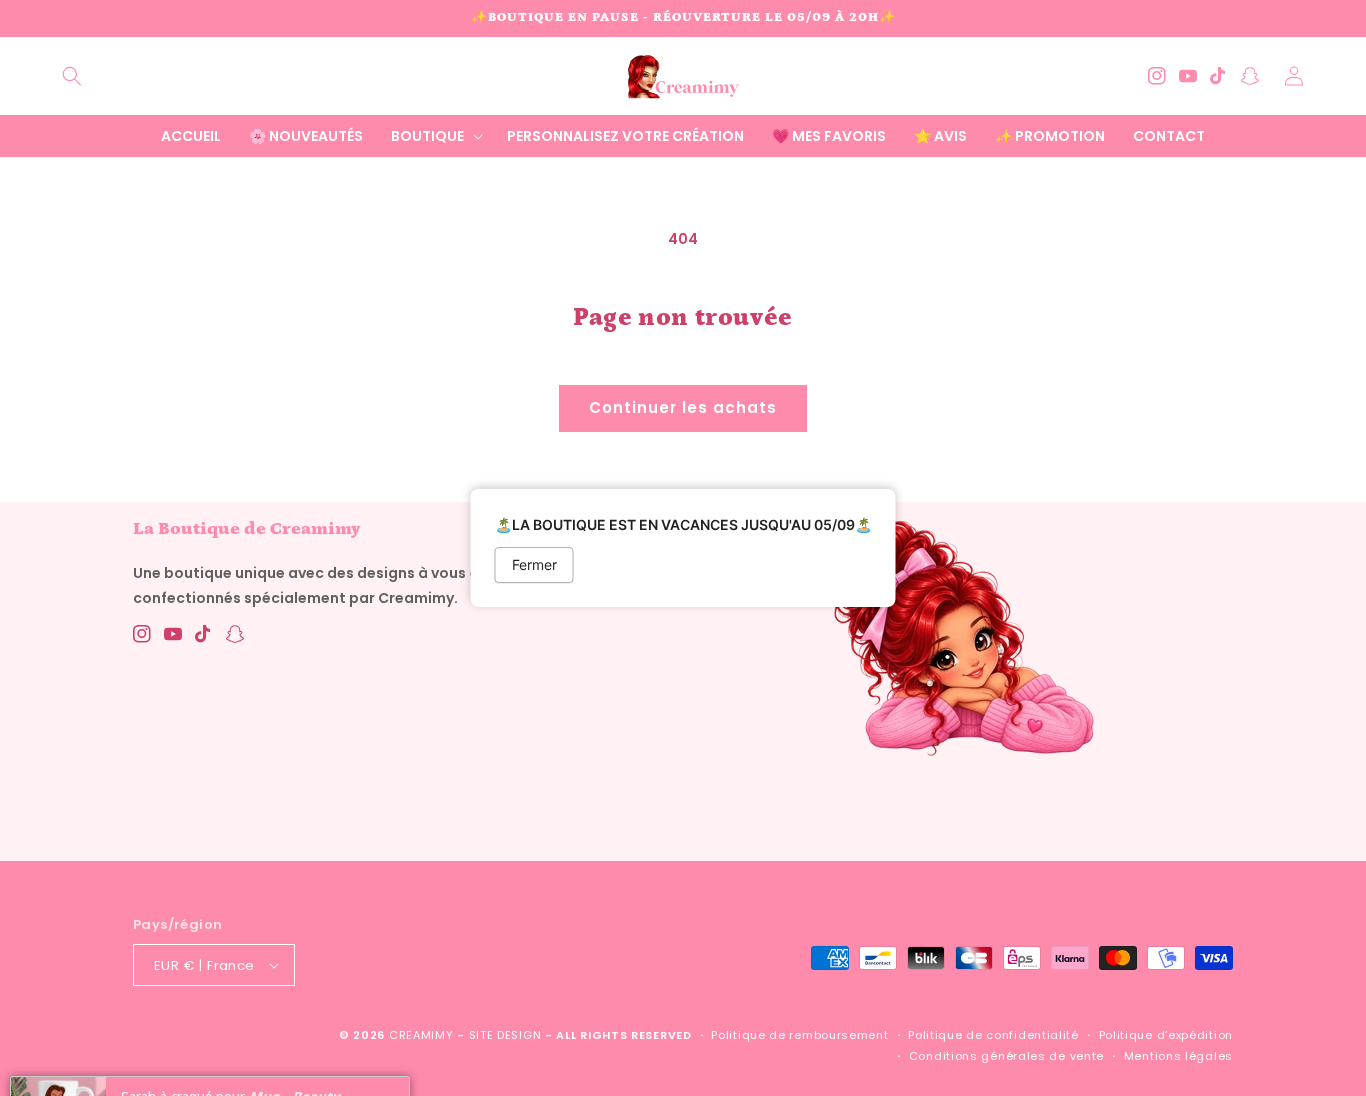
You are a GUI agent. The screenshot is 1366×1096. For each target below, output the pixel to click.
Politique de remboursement (799, 1035)
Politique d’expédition (1166, 1035)
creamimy (421, 1035)
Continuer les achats (683, 407)
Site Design (505, 1035)
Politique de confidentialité (993, 1035)
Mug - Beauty (294, 1049)
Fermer (534, 564)
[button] (72, 76)
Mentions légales (1178, 1056)
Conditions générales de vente (1006, 1056)
